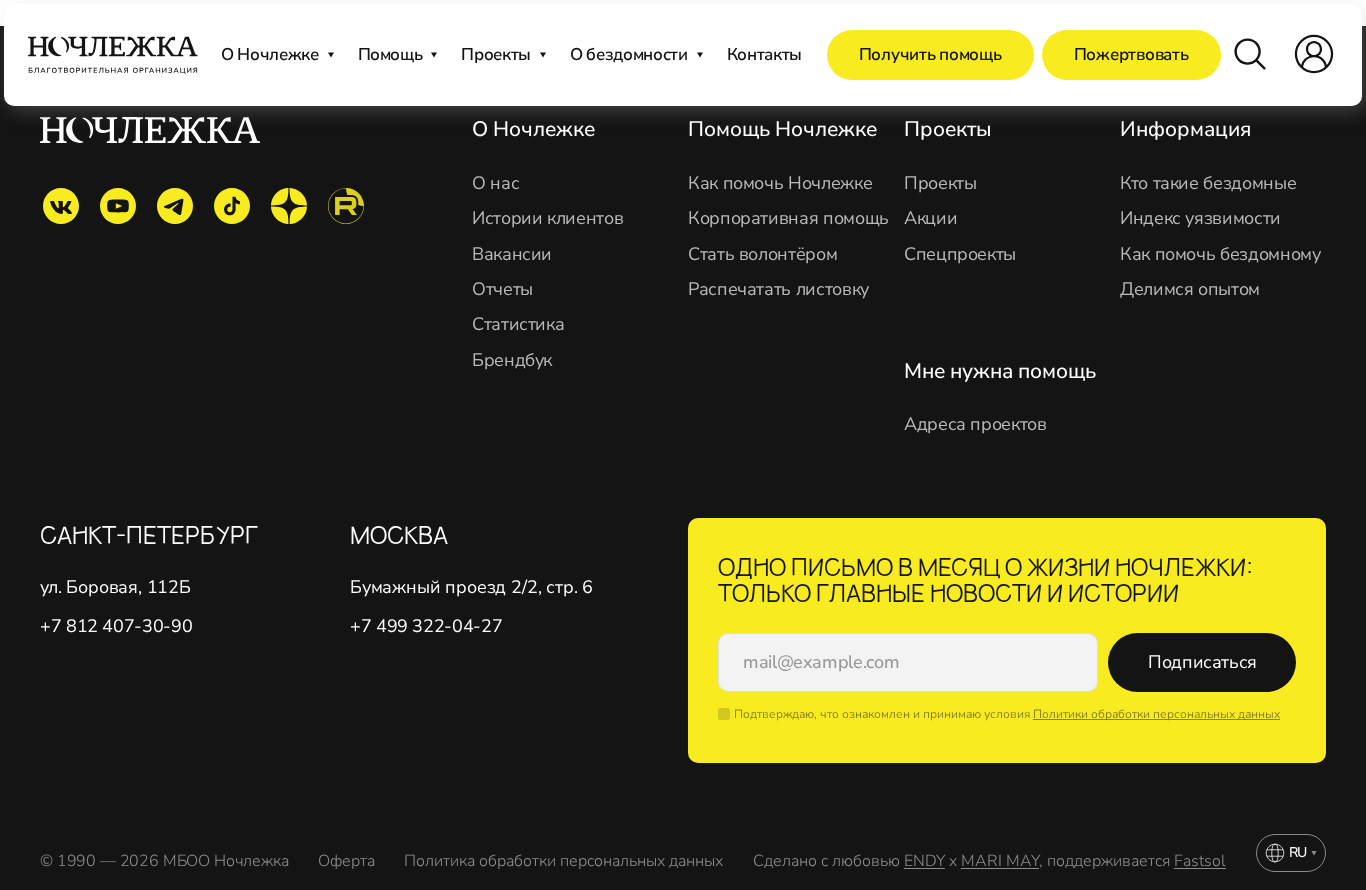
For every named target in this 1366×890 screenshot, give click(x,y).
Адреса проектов (975, 424)
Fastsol (1200, 861)
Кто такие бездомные (1208, 183)
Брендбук (512, 360)
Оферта (346, 861)
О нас (495, 183)
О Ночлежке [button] (270, 54)
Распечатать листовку (778, 289)
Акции (930, 218)
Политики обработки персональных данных (1156, 714)
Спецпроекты (960, 254)
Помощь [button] (390, 54)
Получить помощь (930, 54)
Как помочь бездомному (1220, 254)
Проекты (940, 183)
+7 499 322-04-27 (426, 626)
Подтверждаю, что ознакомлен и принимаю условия (1007, 714)
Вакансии (512, 254)
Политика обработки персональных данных (563, 861)
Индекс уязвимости (1200, 218)
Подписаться (1202, 662)
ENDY (924, 861)
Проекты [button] (496, 54)
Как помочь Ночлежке (780, 183)
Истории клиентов (547, 218)
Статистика (518, 324)
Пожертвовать (1131, 54)
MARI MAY (1000, 861)
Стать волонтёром (762, 254)
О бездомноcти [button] (629, 54)
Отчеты (502, 289)
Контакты (764, 54)
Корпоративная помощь (788, 218)
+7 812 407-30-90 (116, 626)
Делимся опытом (1190, 289)
